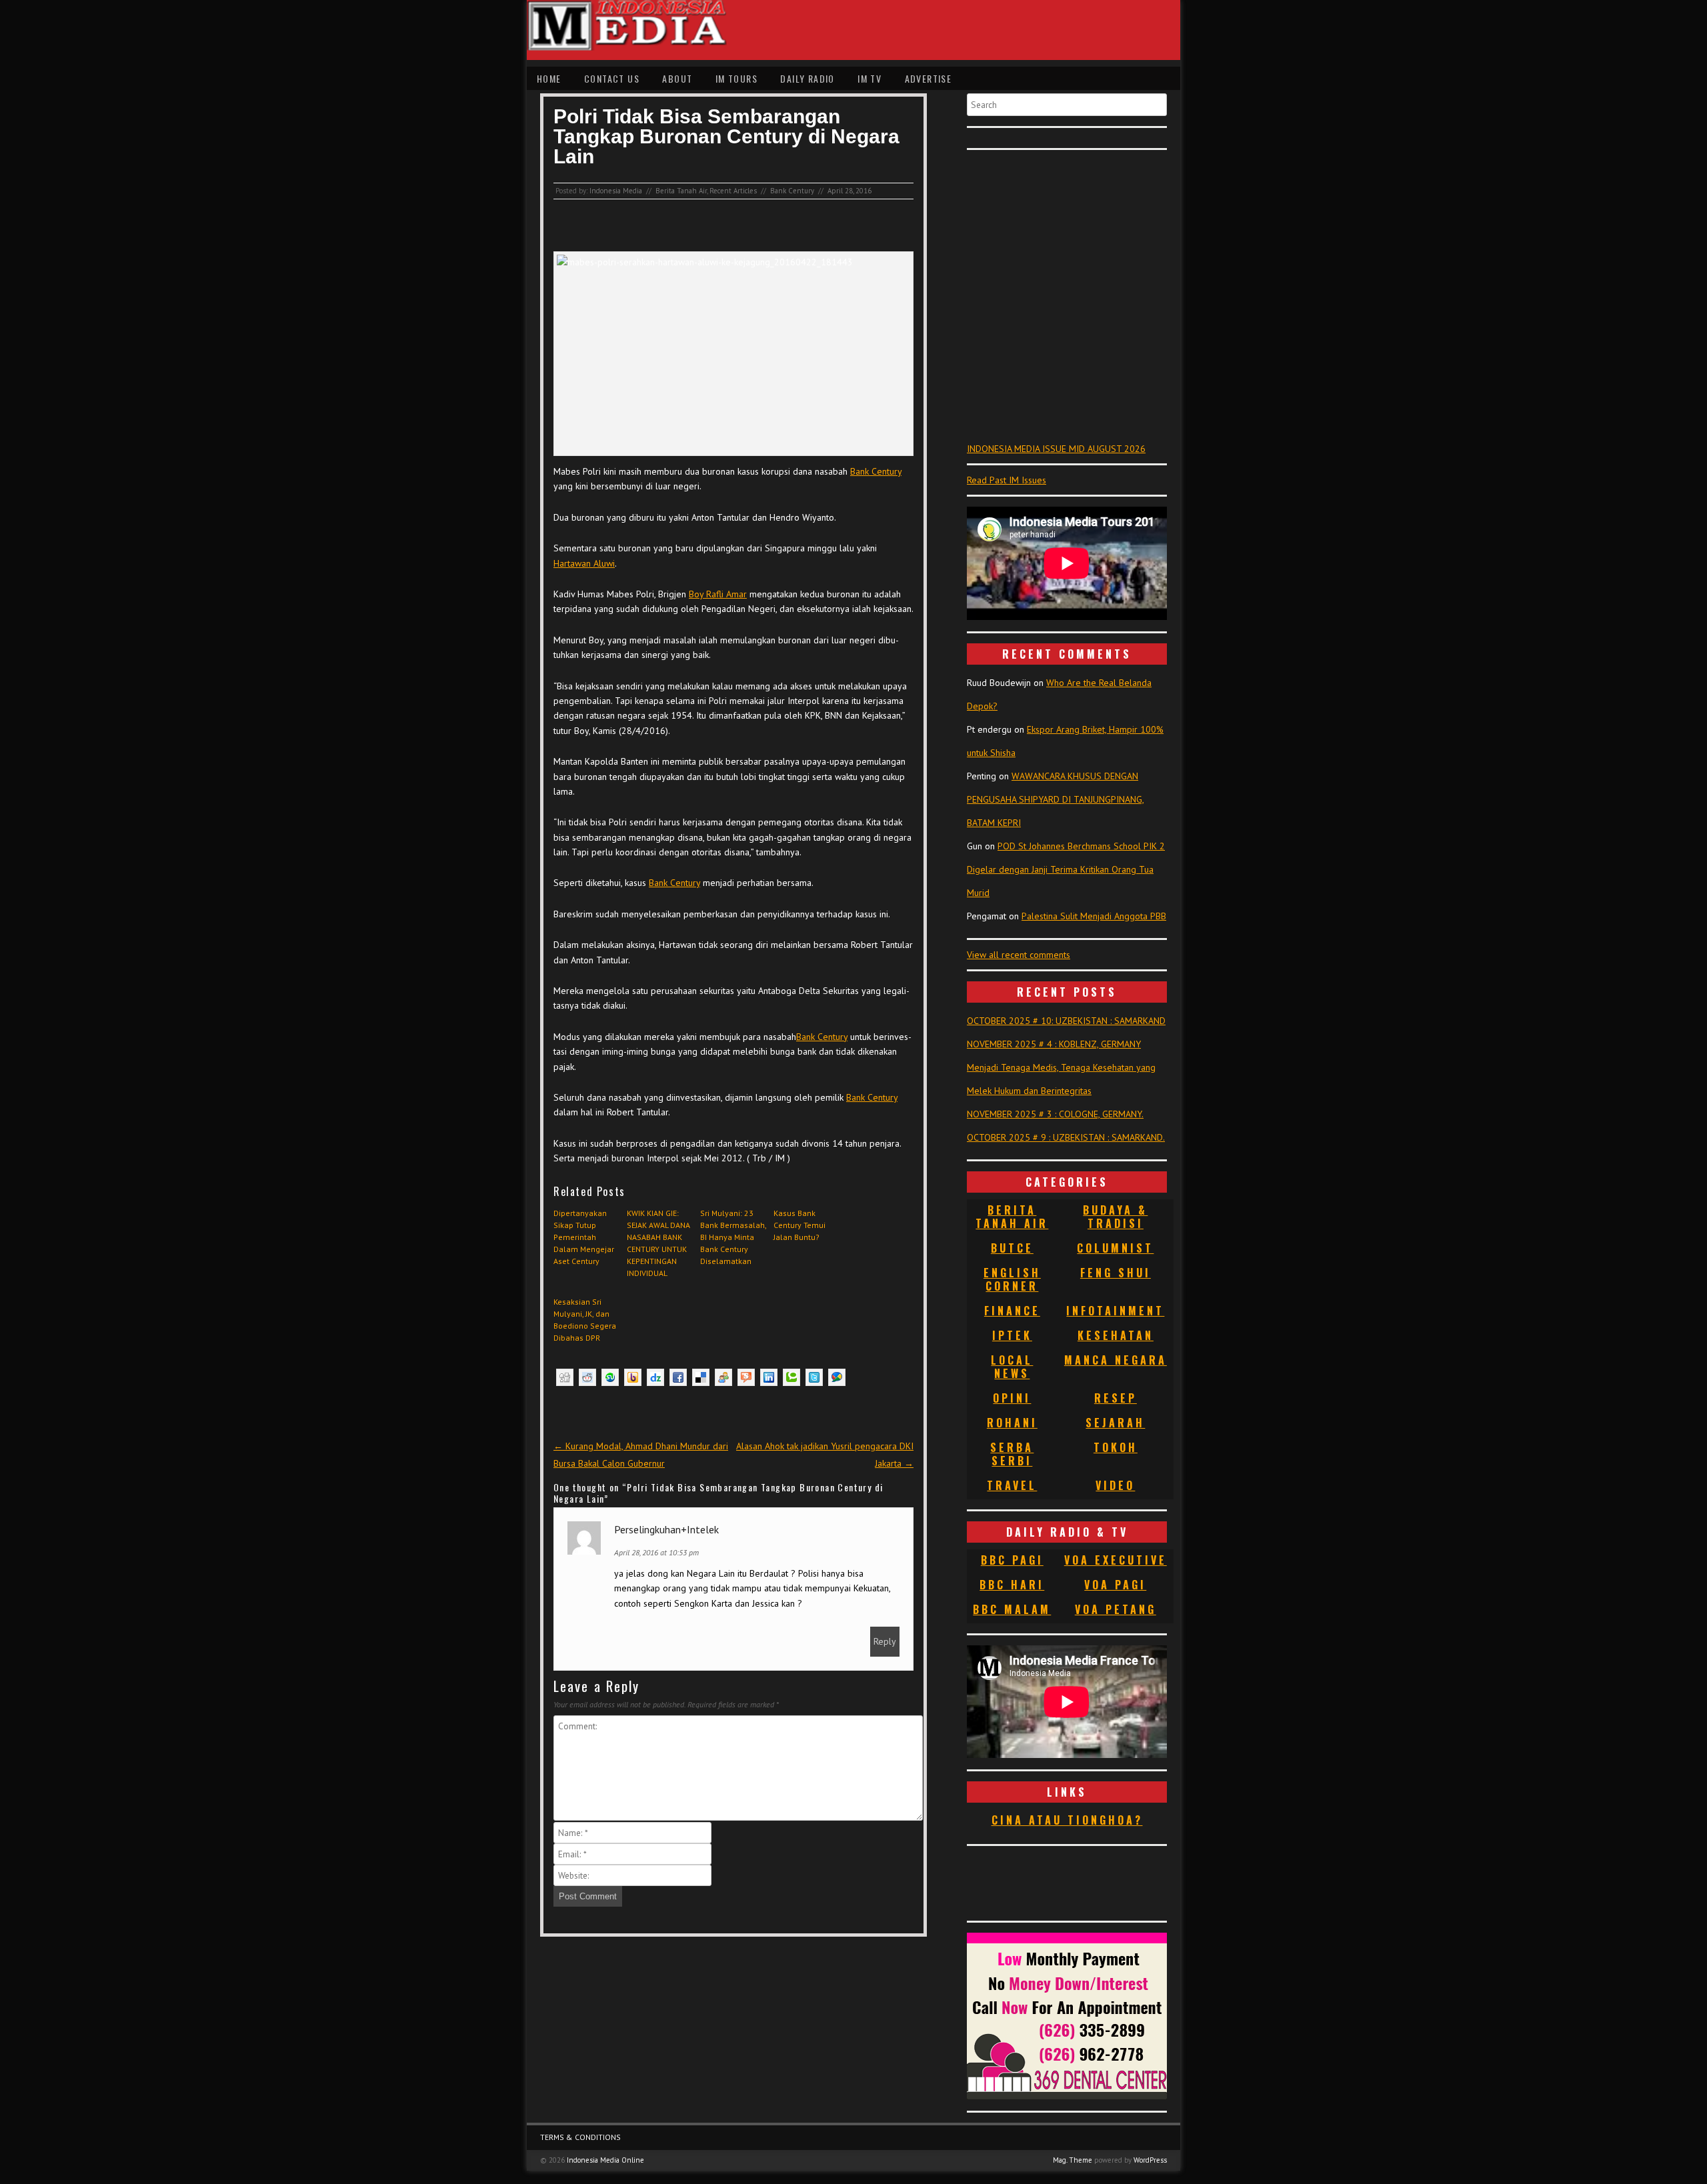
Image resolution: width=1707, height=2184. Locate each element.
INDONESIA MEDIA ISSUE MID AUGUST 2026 (1056, 449)
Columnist (1115, 1248)
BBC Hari (1012, 1585)
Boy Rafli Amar (718, 594)
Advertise (929, 78)
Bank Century (792, 191)
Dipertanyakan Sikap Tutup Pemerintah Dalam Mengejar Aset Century (584, 1237)
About (677, 78)
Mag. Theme (1073, 2160)
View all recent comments (1019, 955)
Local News (1012, 1367)
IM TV (870, 78)
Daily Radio (807, 78)
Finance (1012, 1311)
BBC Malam (1012, 1609)
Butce (1012, 1248)
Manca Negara (1116, 1360)
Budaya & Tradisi (1115, 1217)
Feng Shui (1116, 1273)
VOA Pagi (1115, 1585)
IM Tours (736, 78)
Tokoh (1116, 1447)
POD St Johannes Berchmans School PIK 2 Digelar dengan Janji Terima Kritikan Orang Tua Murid (1066, 869)
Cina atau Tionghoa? (1067, 1820)
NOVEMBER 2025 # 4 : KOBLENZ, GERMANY (1054, 1044)
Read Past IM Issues (1007, 480)
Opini (1012, 1398)
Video (1115, 1485)
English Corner (1012, 1279)
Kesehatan (1116, 1335)
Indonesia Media (616, 191)
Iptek (1012, 1335)
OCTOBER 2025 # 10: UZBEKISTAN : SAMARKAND (1066, 1021)
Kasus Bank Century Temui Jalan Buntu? (799, 1225)
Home (549, 78)
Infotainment (1115, 1311)
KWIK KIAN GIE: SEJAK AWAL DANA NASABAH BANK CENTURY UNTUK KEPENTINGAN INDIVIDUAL (658, 1243)
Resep (1116, 1398)
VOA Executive (1116, 1560)
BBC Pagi (1012, 1560)
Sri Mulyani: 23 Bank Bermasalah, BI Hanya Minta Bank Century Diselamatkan (733, 1237)
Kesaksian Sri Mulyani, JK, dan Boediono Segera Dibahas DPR (585, 1320)
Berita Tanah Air (681, 191)
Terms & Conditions (580, 2137)
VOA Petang (1116, 1609)
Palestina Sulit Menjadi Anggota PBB (1094, 916)
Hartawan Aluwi (584, 563)
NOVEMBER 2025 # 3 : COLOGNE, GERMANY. (1055, 1114)
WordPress (1150, 2160)
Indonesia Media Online (605, 2160)
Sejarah (1115, 1423)
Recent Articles (733, 191)
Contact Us (612, 78)
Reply (885, 1641)
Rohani (1012, 1423)
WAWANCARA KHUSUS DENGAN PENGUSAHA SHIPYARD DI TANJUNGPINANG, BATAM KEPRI (1056, 799)
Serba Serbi (1012, 1454)
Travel (1012, 1485)
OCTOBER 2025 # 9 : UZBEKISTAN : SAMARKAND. (1066, 1137)
